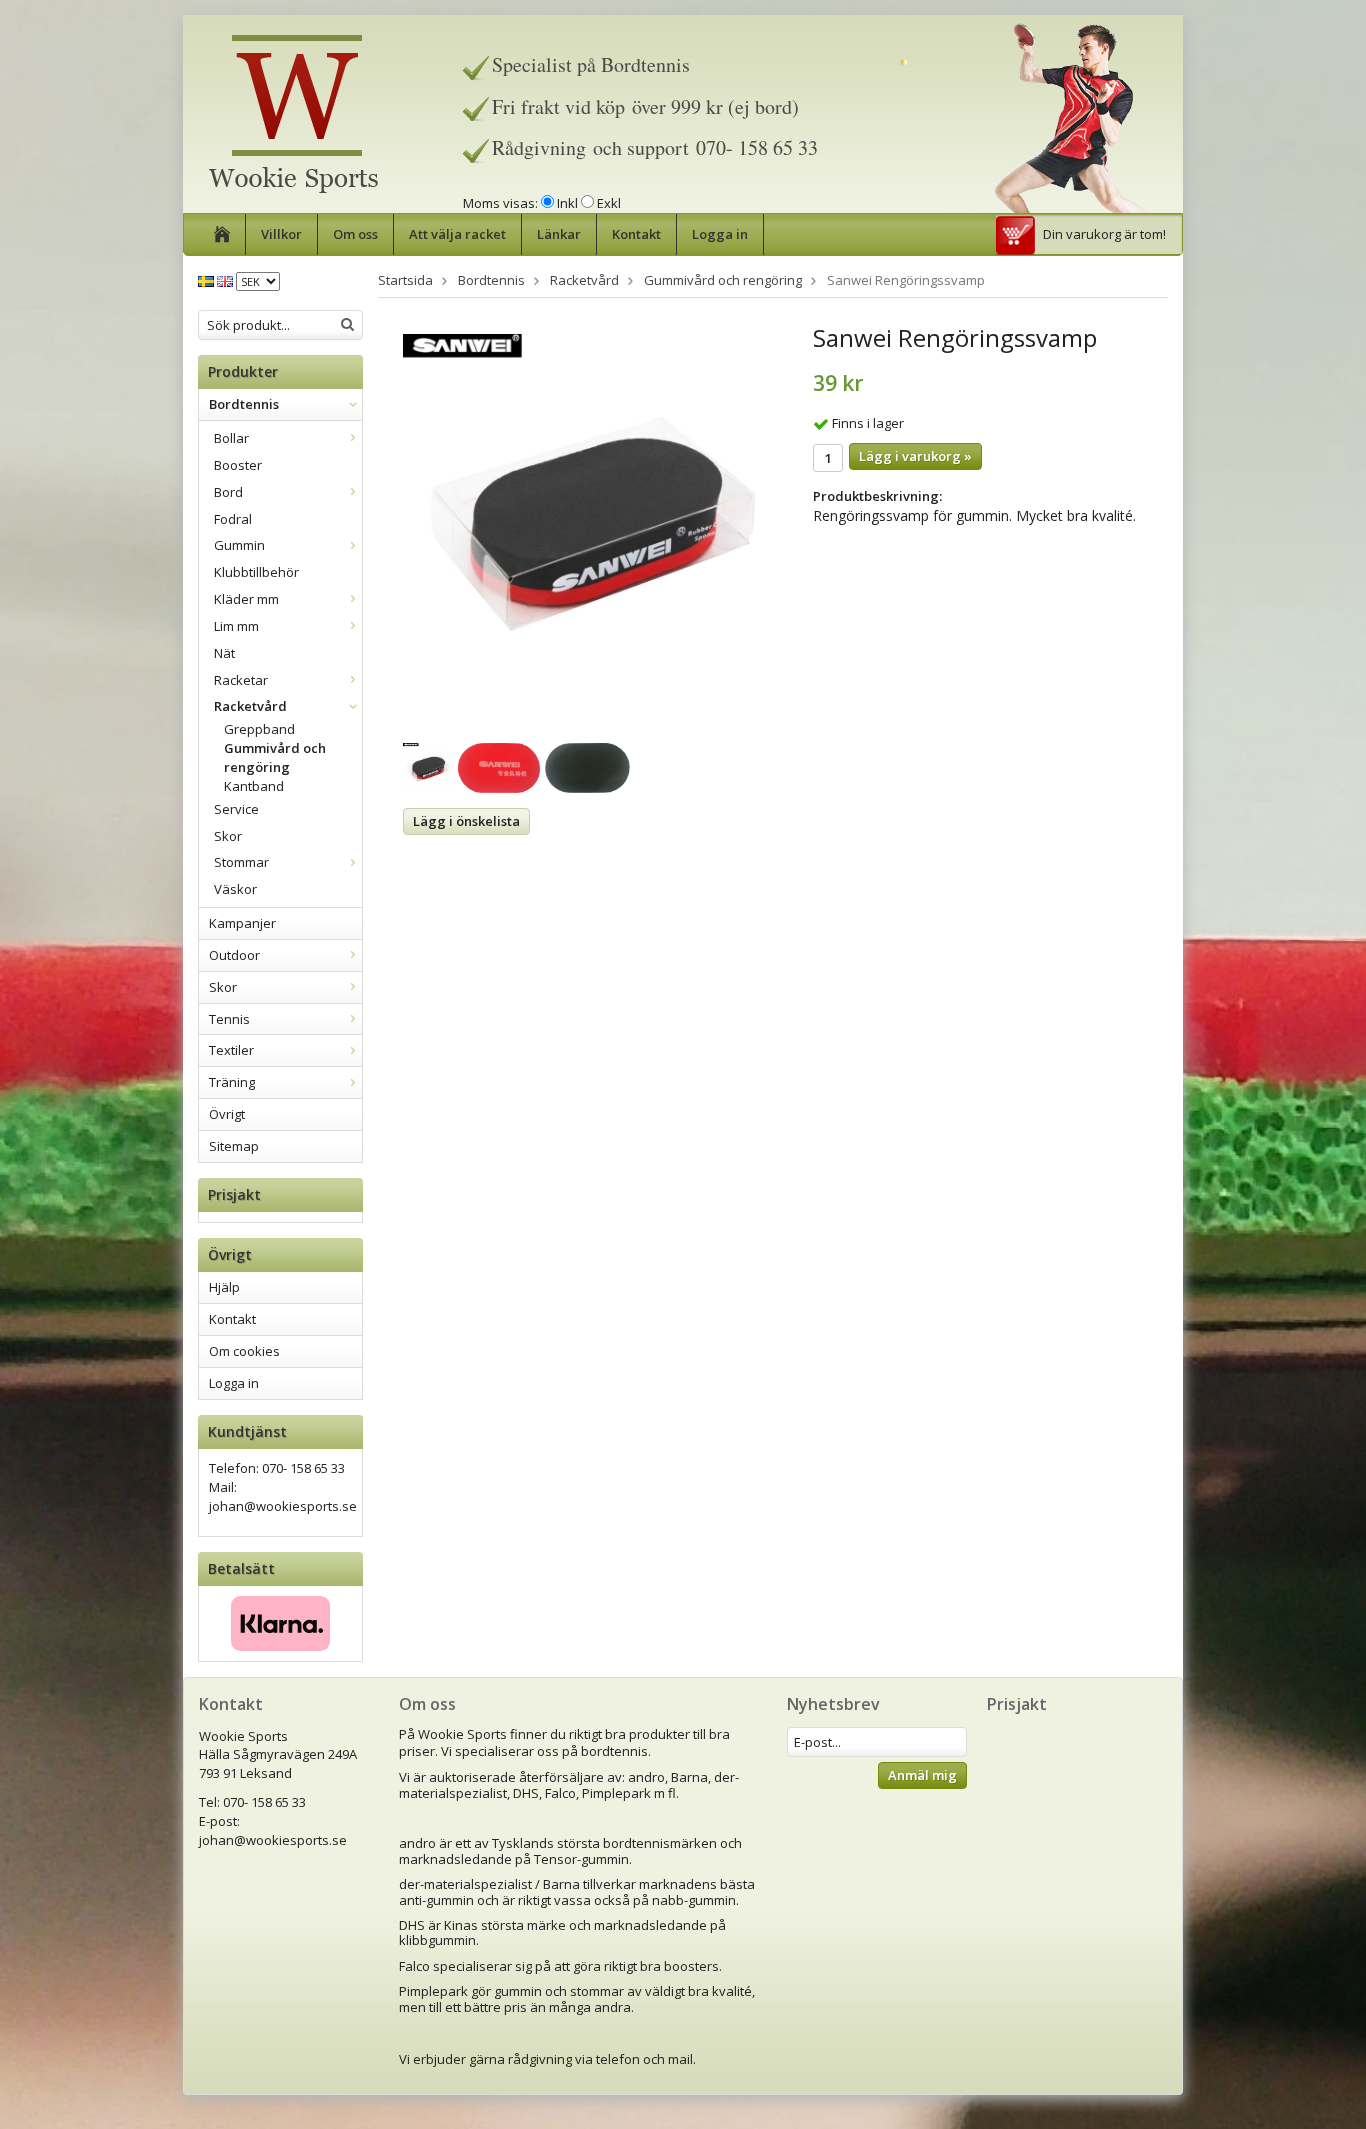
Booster (238, 465)
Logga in (720, 234)
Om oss (355, 234)
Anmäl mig (922, 1775)
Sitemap (234, 1146)
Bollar (231, 438)
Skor (228, 836)
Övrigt (227, 1114)
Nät (224, 653)
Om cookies (244, 1351)
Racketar (241, 680)
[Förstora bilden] (593, 523)
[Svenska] (206, 280)
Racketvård (250, 706)
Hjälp (224, 1287)
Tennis (229, 1019)
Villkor (281, 234)
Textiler (231, 1050)
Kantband (254, 786)
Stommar (241, 862)
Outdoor (234, 955)
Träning (232, 1082)
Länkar (559, 234)
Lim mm (236, 626)
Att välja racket (457, 234)
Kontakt (636, 234)
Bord (228, 492)
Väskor (235, 889)
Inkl (567, 203)
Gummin (239, 545)
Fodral (233, 519)
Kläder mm (246, 599)
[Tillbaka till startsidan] (222, 234)
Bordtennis (244, 404)
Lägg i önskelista (466, 821)
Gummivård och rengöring (275, 757)
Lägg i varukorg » (915, 456)
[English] (225, 280)
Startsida (405, 280)
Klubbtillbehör (256, 572)
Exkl (609, 203)
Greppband (259, 729)
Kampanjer (242, 923)
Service (236, 809)
